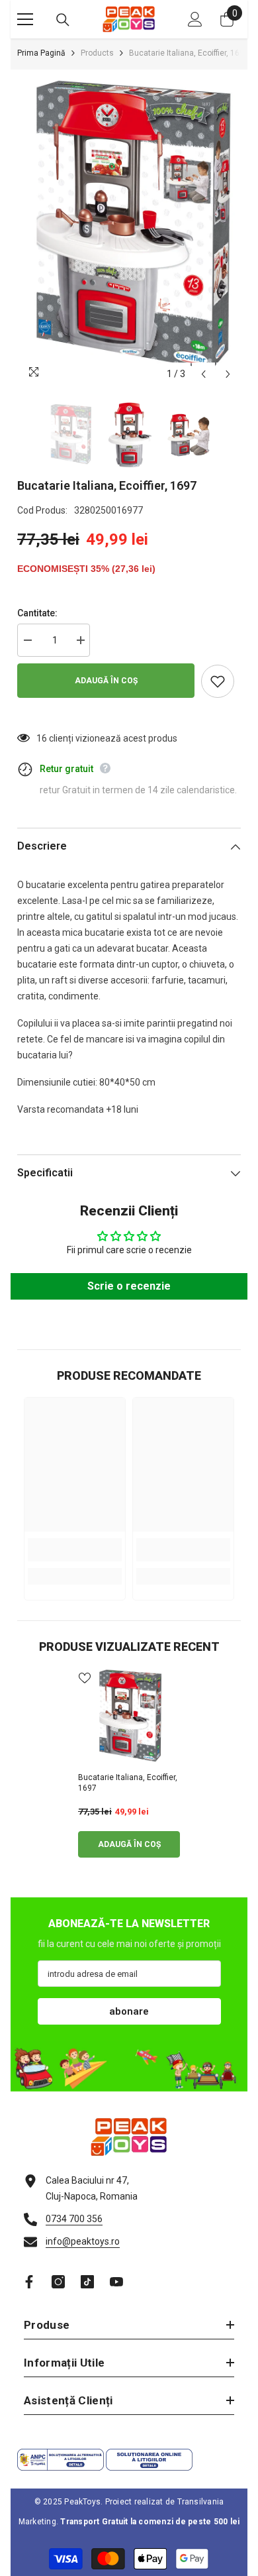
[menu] (25, 19)
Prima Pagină (41, 53)
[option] (129, 229)
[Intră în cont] (195, 19)
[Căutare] (63, 20)
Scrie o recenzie (129, 1286)
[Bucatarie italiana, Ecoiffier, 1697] (129, 1717)
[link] (75, 1550)
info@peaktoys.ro (83, 2241)
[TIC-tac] (87, 2282)
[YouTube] (116, 2282)
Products (97, 53)
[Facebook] (29, 2282)
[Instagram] (58, 2282)
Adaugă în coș (106, 681)
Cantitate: (37, 613)
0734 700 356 (74, 2219)
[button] (203, 374)
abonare (129, 2011)
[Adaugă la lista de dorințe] (218, 681)
